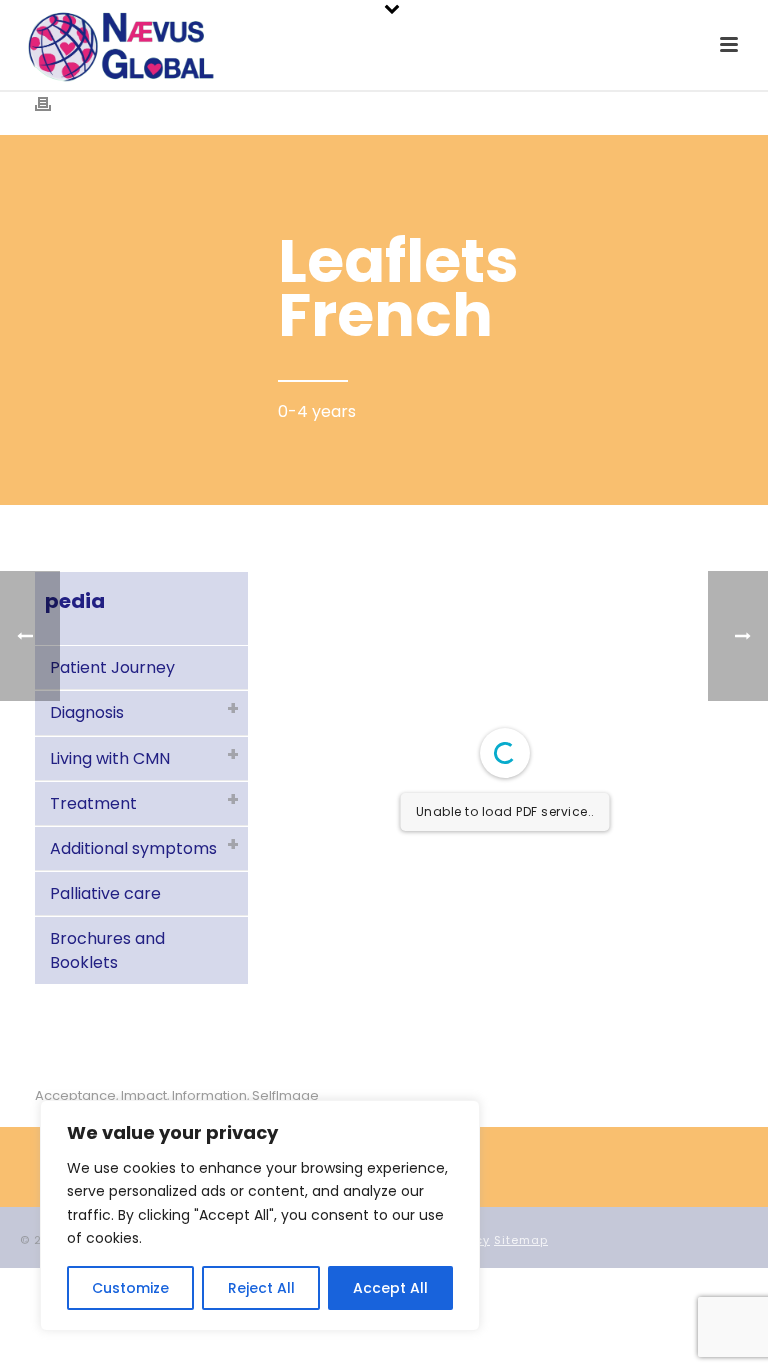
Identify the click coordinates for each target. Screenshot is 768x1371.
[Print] (53, 103)
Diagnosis (87, 712)
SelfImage (285, 1095)
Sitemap (521, 1240)
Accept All (390, 1288)
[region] (260, 1215)
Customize (130, 1288)
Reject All (261, 1288)
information (209, 1095)
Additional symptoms (133, 848)
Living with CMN (110, 758)
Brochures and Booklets (107, 950)
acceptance (75, 1095)
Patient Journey (112, 667)
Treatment (93, 803)
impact (144, 1095)
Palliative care (105, 893)
